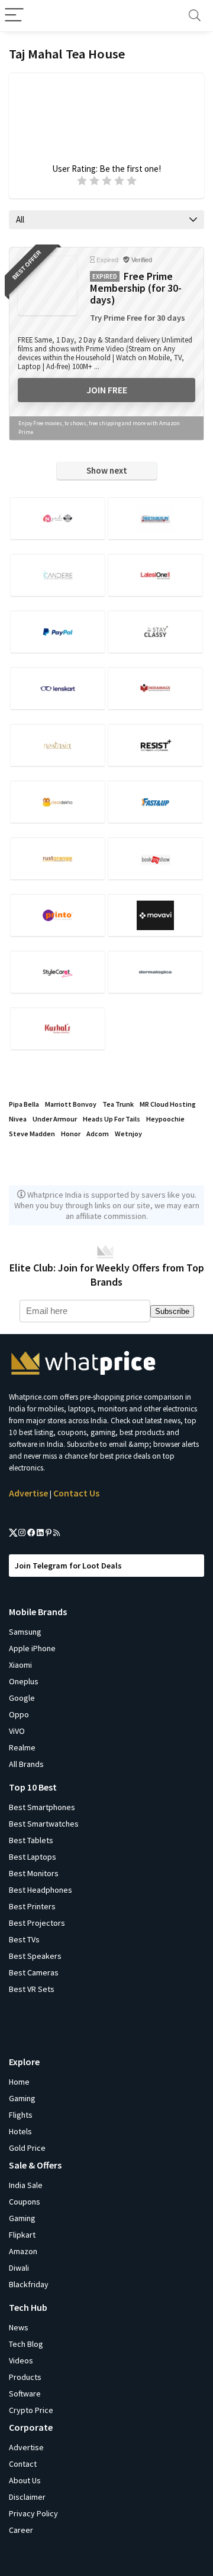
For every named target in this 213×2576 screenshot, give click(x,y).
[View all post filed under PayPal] (57, 632)
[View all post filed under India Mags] (155, 688)
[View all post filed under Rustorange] (57, 858)
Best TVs (24, 1939)
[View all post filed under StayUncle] (155, 632)
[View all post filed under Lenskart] (57, 688)
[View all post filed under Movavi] (155, 915)
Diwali (19, 2268)
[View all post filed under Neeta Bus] (155, 518)
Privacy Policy (33, 2513)
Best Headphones (41, 1890)
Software (25, 2394)
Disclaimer (27, 2497)
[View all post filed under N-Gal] (57, 518)
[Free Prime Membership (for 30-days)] (47, 286)
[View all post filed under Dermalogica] (155, 972)
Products (25, 2377)
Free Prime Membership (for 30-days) (136, 288)
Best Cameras (34, 1972)
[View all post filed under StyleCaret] (57, 972)
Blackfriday (29, 2284)
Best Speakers (35, 1956)
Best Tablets (31, 1840)
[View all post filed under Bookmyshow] (155, 858)
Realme (22, 1747)
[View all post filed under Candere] (57, 575)
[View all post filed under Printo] (57, 915)
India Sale (26, 2185)
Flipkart (22, 2235)
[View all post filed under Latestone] (155, 575)
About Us (25, 2480)
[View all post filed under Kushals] (57, 1028)
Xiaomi (20, 1665)
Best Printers (32, 1906)
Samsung (25, 1632)
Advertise (28, 1493)
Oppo (19, 1714)
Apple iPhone (32, 1648)
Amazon (23, 2251)
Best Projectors (37, 1923)
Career (21, 2530)
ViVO (17, 1731)
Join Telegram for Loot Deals (68, 1566)
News (19, 2327)
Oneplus (24, 1681)
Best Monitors (34, 1873)
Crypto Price (31, 2410)
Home (19, 2082)
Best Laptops (33, 1857)
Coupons (25, 2202)
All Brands (26, 1764)
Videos (21, 2360)
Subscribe (172, 1311)
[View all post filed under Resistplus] (155, 745)
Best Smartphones (42, 1807)
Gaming (22, 2098)
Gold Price (27, 2148)
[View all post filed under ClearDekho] (57, 802)
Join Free (107, 390)
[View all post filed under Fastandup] (155, 802)
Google (22, 1698)
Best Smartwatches (44, 1824)
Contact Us (76, 1493)
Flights (21, 2115)
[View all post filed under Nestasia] (57, 745)
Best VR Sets (32, 1989)
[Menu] (14, 16)
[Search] (195, 16)
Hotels (20, 2131)
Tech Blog (26, 2344)
